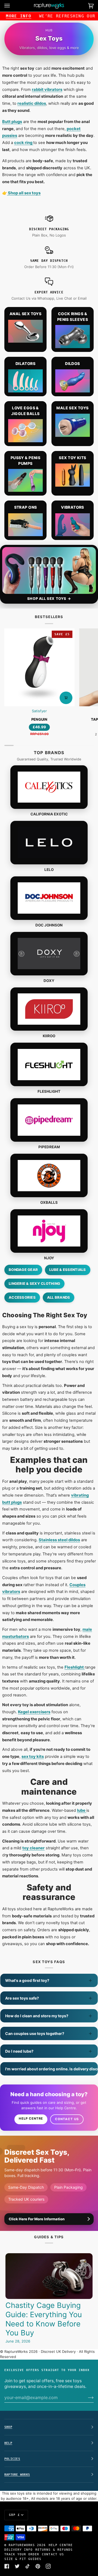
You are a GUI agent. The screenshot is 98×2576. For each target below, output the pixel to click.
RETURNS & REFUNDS (54, 2550)
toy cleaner (33, 1848)
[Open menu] (13, 6)
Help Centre (31, 2118)
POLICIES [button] (12, 2459)
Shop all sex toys (24, 193)
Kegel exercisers (34, 1712)
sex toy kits (33, 1757)
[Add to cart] (66, 698)
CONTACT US (53, 2554)
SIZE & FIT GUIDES (23, 2559)
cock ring (24, 143)
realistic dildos (32, 103)
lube (82, 1810)
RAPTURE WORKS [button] (17, 2474)
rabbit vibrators (47, 90)
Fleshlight (75, 1667)
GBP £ (14, 2515)
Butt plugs (12, 122)
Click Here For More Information (37, 2219)
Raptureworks (22, 2545)
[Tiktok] (27, 2566)
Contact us (67, 2119)
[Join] (86, 2397)
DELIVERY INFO (19, 2550)
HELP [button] (8, 2443)
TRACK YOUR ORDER (22, 2554)
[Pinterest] (38, 2566)
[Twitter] (17, 2566)
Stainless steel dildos (59, 1540)
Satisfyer (39, 711)
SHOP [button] (8, 2427)
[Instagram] (48, 2566)
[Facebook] (7, 2566)
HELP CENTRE (61, 2545)
